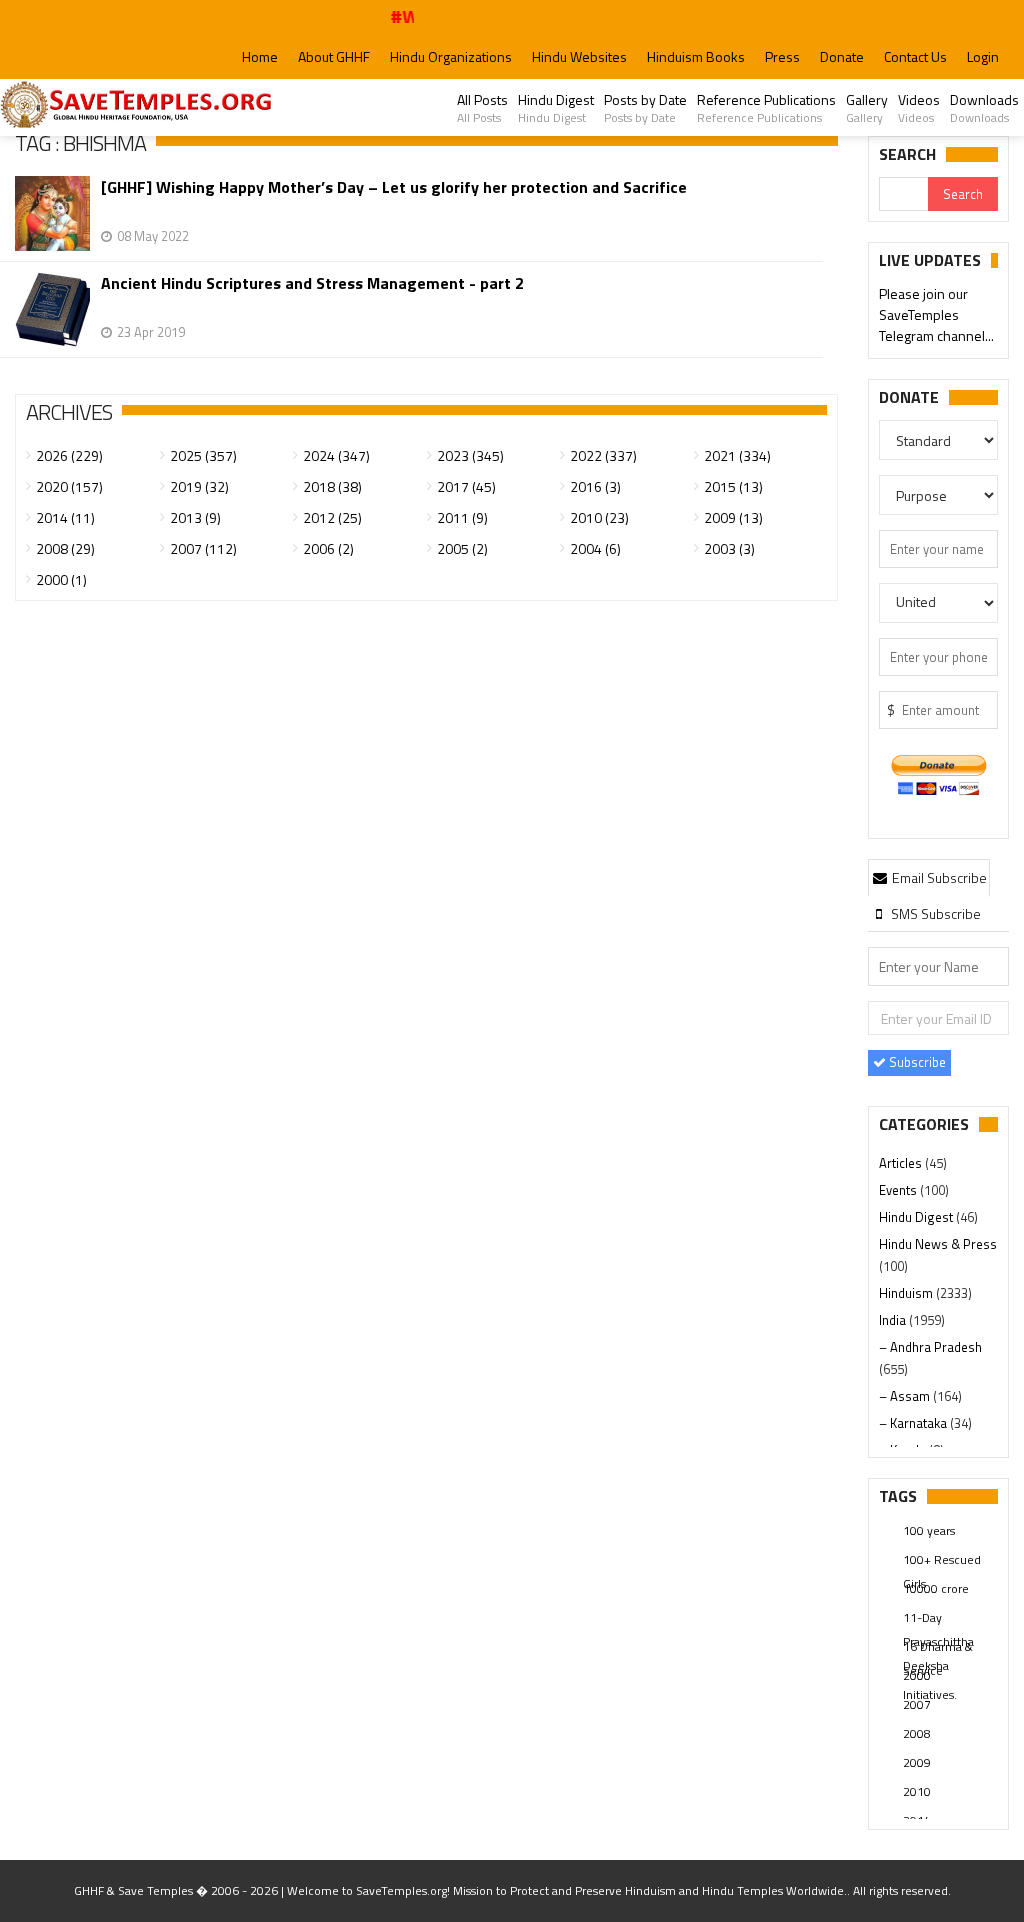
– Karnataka (914, 1423)
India (894, 1320)
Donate (842, 56)
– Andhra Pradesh (930, 1347)
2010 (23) (599, 517)
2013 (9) (195, 517)
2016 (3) (595, 486)
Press (782, 56)
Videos (919, 108)
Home (260, 56)
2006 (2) (328, 548)
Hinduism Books (696, 56)
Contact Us (915, 56)
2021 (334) (737, 455)
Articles (902, 1163)
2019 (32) (199, 486)
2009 (917, 1762)
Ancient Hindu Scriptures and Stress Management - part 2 (312, 283)
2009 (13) (733, 517)
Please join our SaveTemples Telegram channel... (936, 314)
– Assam (906, 1396)
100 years (929, 1530)
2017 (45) (466, 486)
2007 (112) (203, 548)
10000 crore (936, 1588)
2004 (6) (595, 548)
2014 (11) (65, 517)
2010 (917, 1791)
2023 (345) (470, 455)
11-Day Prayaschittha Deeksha (938, 1619)
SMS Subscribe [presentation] (934, 913)
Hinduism (907, 1293)
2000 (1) (61, 579)
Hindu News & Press (938, 1244)
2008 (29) (65, 548)
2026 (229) (69, 455)
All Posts (482, 108)
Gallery (867, 108)
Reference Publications (766, 108)
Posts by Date (645, 108)
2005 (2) (462, 548)
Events (899, 1190)
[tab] (929, 877)
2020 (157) (69, 486)
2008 (917, 1733)
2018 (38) (332, 486)
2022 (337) (603, 455)
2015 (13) (733, 486)
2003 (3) (729, 548)
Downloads (984, 108)
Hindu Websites (579, 56)
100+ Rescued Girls (942, 1561)
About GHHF (334, 56)
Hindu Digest (556, 108)
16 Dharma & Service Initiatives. (938, 1648)
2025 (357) (203, 455)
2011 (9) (462, 517)
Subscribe (916, 1062)
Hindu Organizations (451, 56)
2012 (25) (332, 517)
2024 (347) (336, 455)
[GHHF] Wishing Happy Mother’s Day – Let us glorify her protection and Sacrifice (394, 187)
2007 (917, 1704)
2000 (917, 1675)
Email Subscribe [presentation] (938, 877)
